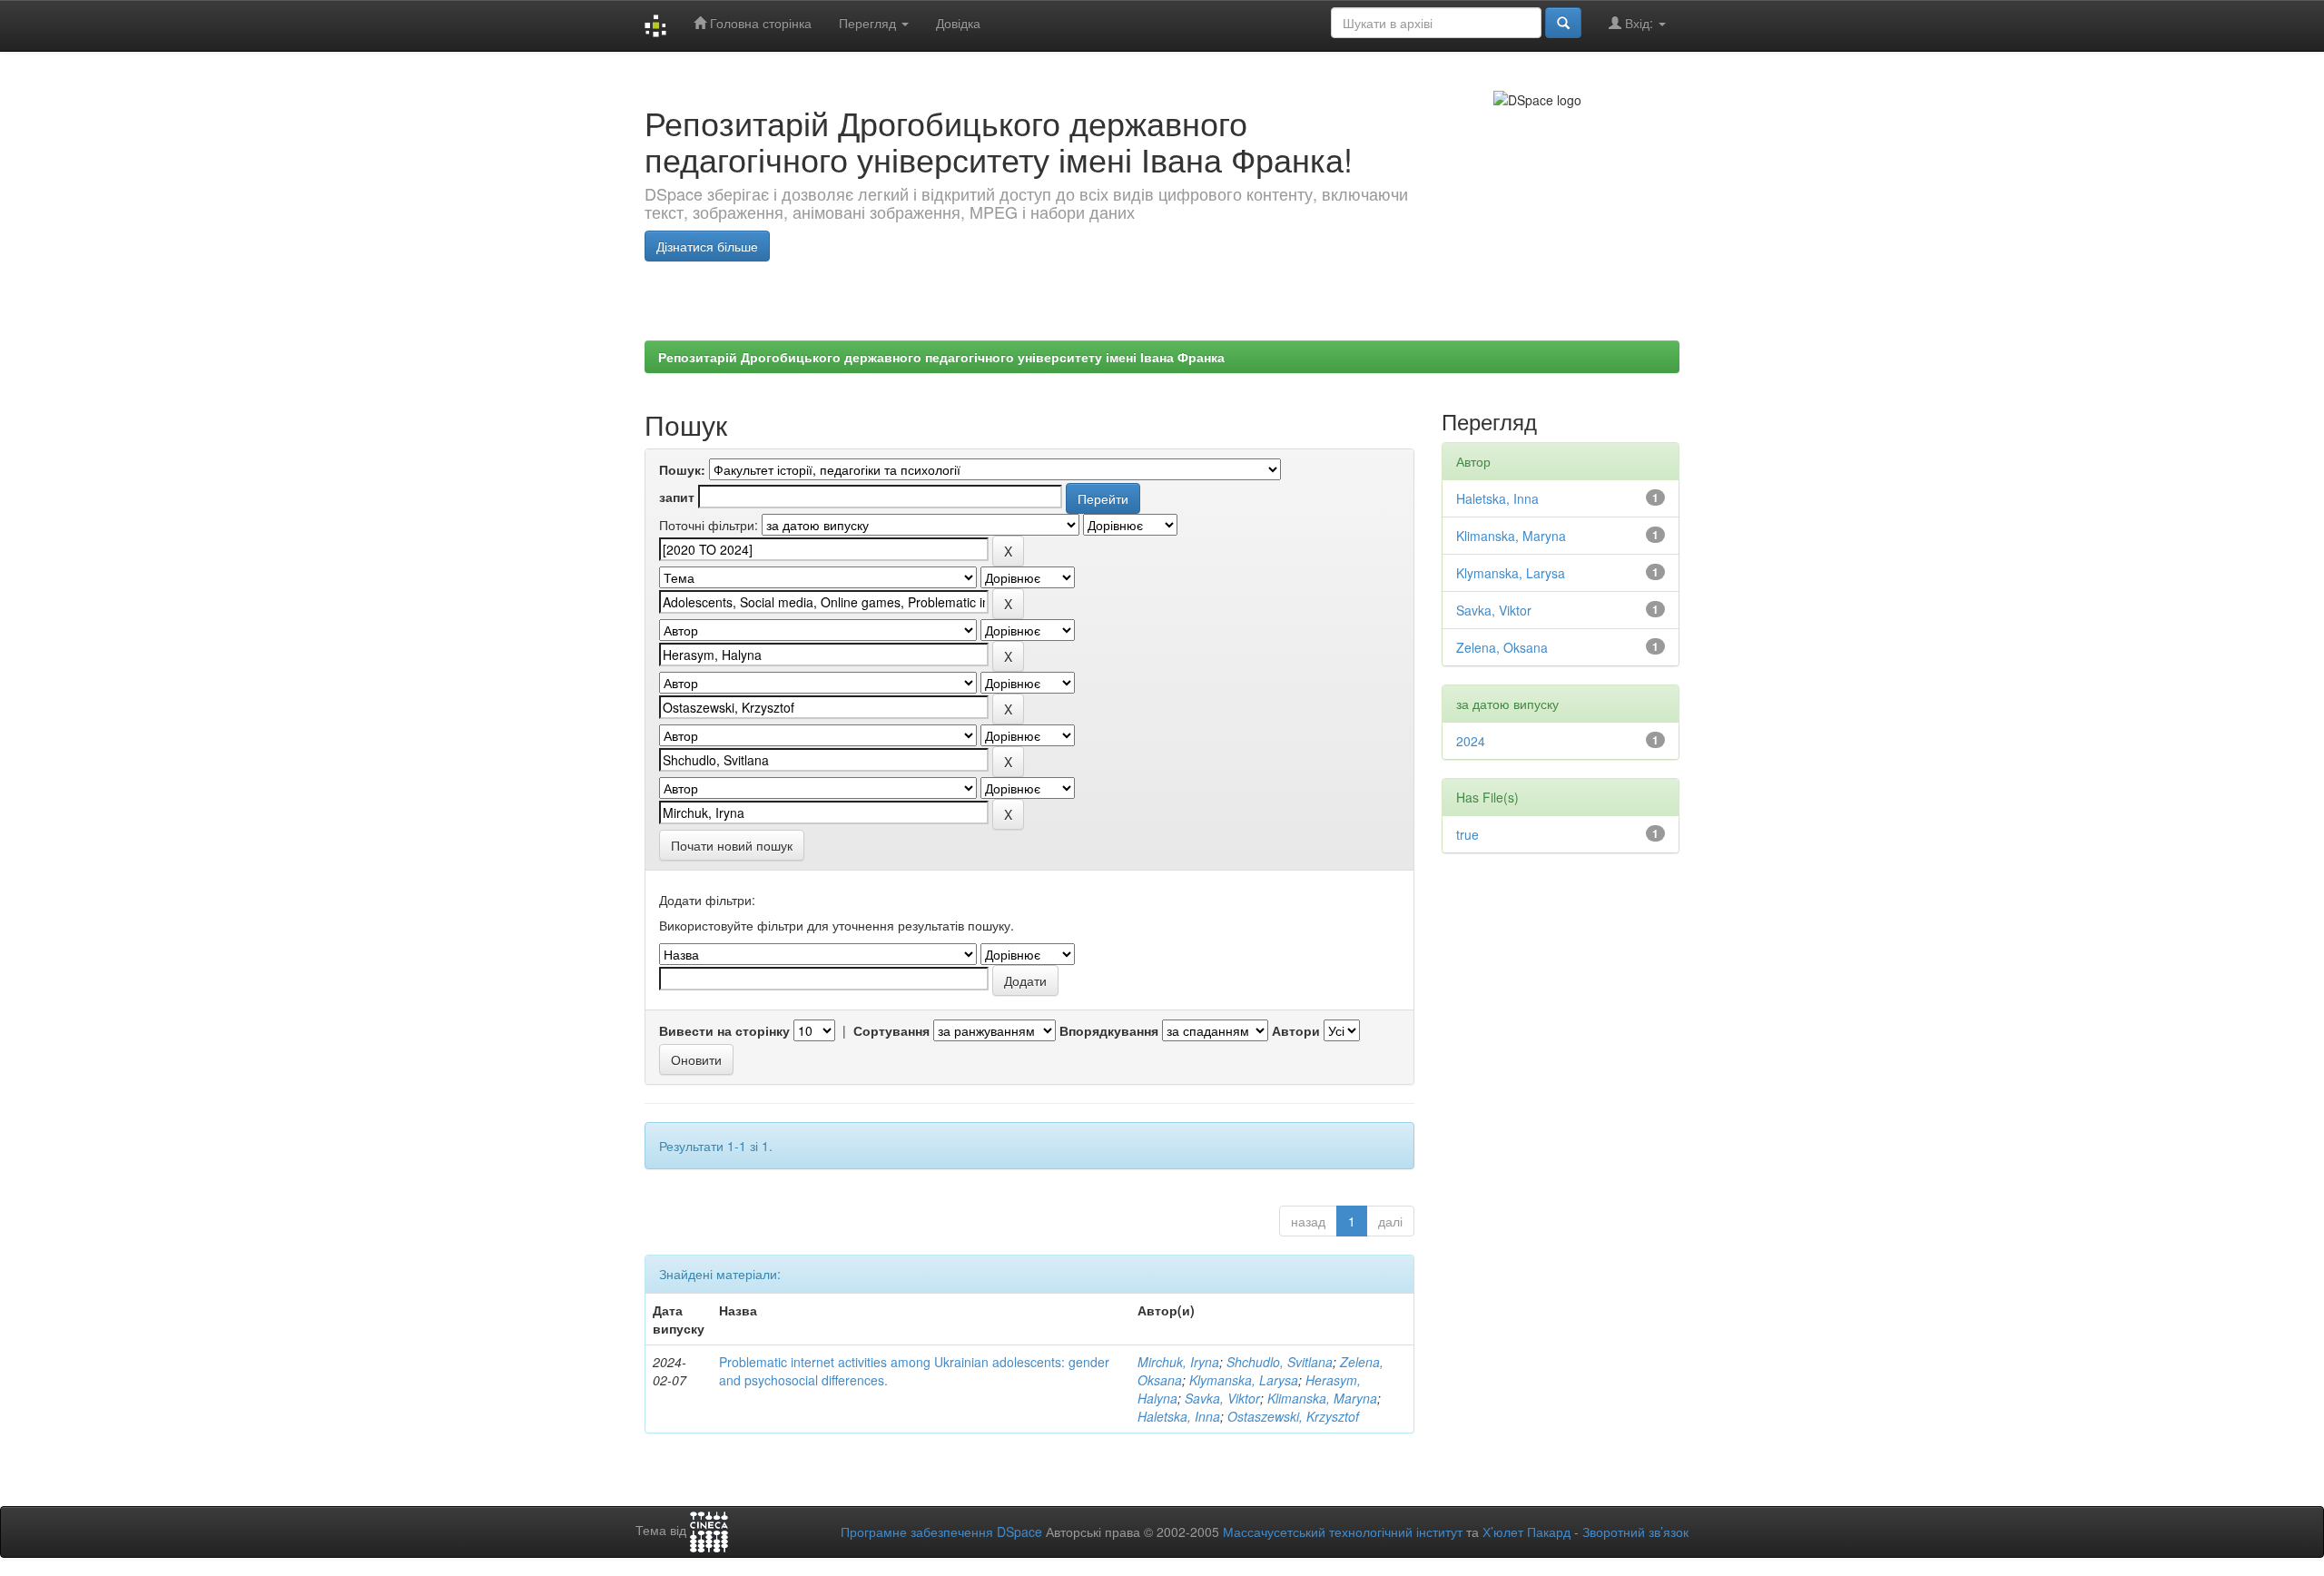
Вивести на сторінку (724, 1030)
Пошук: (682, 469)
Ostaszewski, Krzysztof (1293, 1416)
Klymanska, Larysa (1244, 1380)
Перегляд (869, 23)
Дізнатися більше (707, 246)
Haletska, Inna (1179, 1416)
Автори (1296, 1030)
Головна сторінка (759, 23)
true (1467, 834)
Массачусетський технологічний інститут (1343, 1532)
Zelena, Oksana (1502, 647)
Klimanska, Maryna (1322, 1398)
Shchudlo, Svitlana (1280, 1362)
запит (677, 497)
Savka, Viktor (1222, 1398)
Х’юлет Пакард (1526, 1532)
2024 (1471, 741)
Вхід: (1639, 23)
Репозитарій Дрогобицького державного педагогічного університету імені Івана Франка (941, 357)
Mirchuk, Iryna (1178, 1362)
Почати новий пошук (732, 845)
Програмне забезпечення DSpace (941, 1532)
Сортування (891, 1030)
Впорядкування (1109, 1030)
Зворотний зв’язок (1635, 1532)
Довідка (958, 23)
